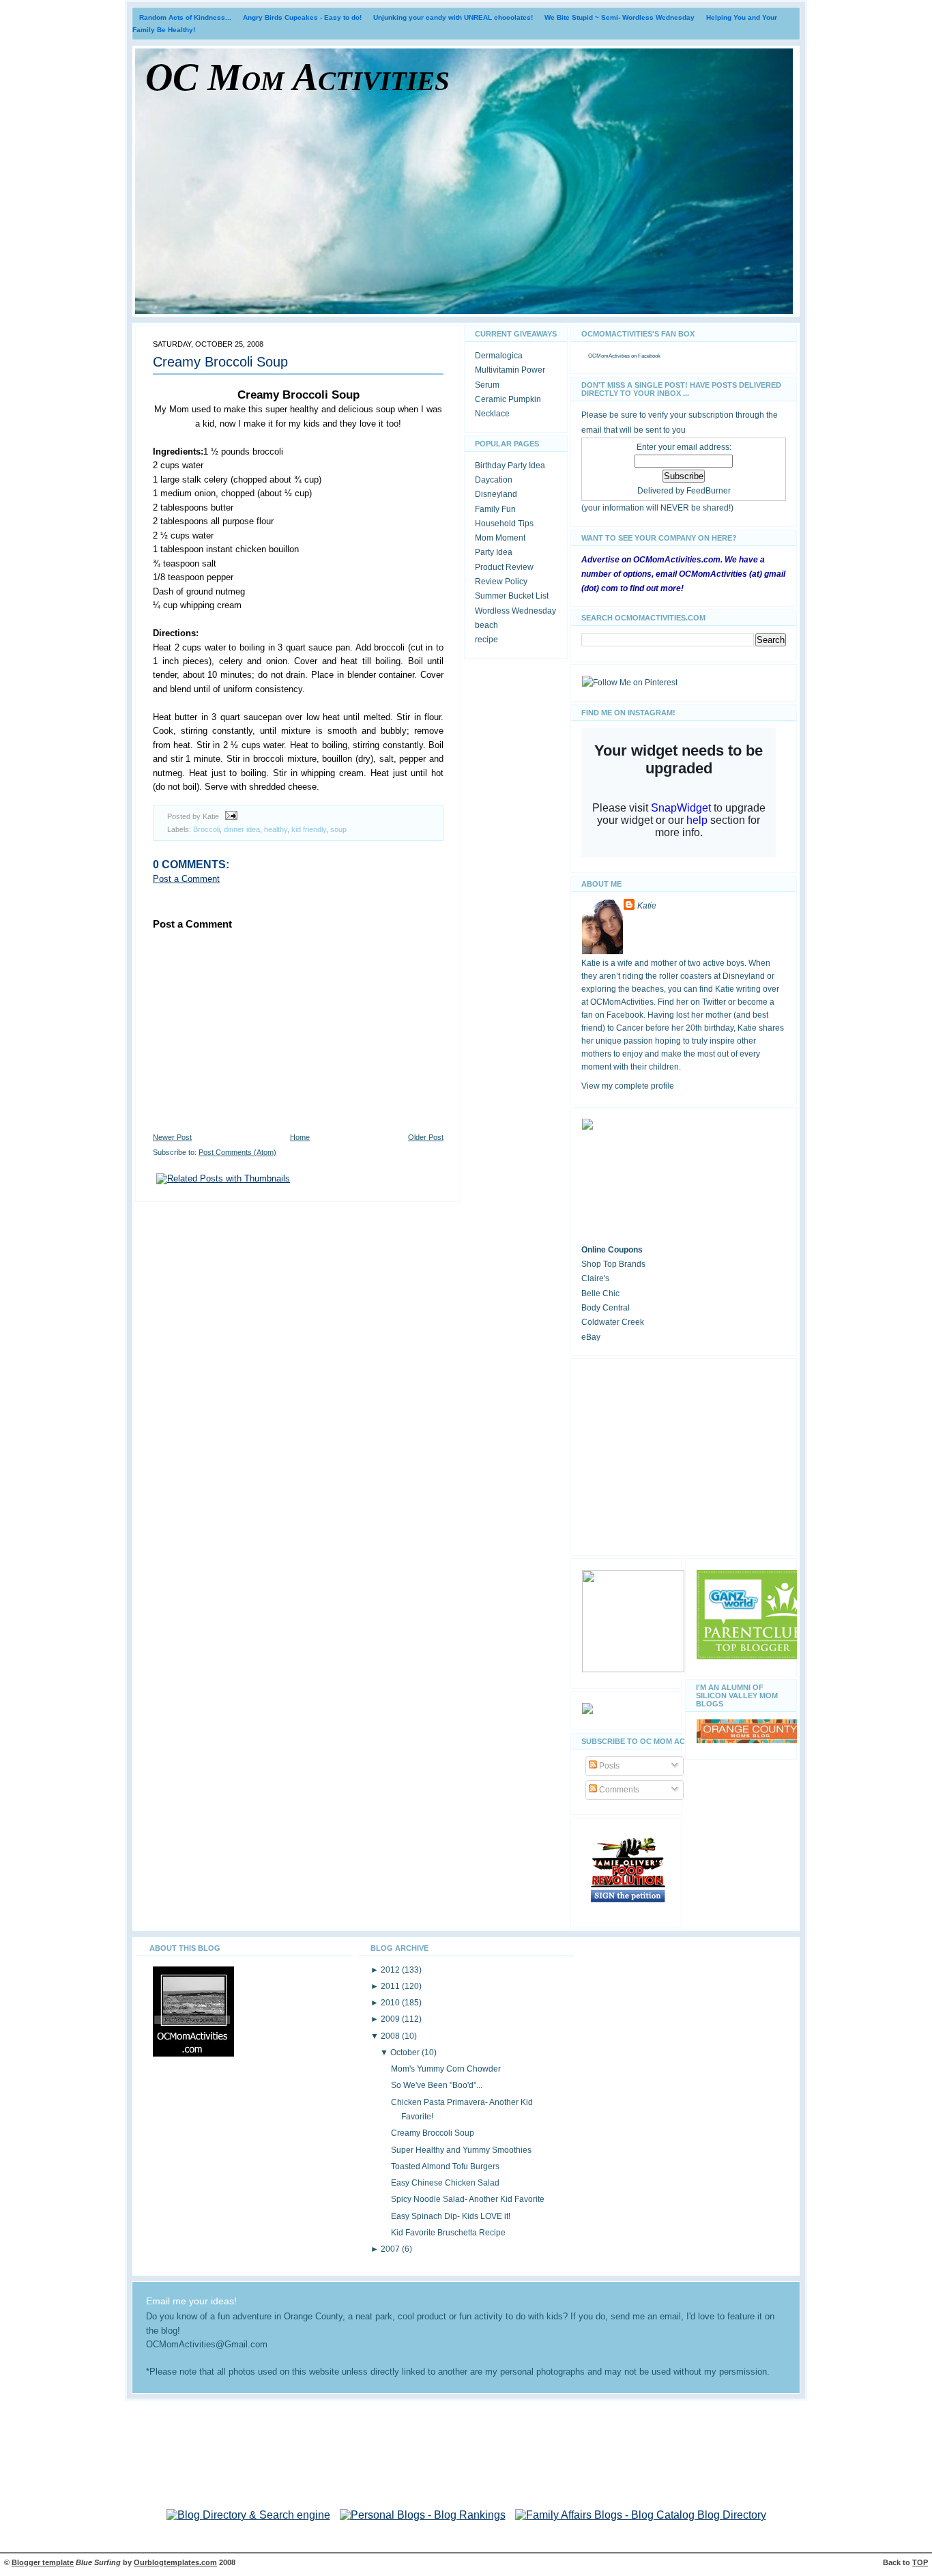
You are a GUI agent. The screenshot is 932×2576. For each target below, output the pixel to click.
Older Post (426, 1137)
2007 (391, 2249)
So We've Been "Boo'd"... (437, 2085)
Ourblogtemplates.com (175, 2562)
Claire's (595, 1278)
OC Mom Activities (297, 77)
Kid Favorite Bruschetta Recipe (448, 2233)
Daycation (494, 480)
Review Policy (501, 582)
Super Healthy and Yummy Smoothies (461, 2150)
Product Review (504, 567)
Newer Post (172, 1137)
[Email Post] (229, 816)
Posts (608, 1766)
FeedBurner (709, 491)
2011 (391, 1986)
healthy (276, 829)
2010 (391, 2003)
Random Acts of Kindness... (185, 17)
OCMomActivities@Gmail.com (207, 2345)
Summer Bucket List (512, 596)
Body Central (606, 1308)
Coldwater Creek (613, 1322)
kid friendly (309, 829)
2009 (391, 2019)
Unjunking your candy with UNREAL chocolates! (453, 17)
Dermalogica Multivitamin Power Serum (510, 370)
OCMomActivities (609, 356)
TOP (920, 2562)
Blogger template (43, 2562)
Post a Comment (186, 879)
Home (300, 1137)
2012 (391, 1970)
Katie (647, 906)
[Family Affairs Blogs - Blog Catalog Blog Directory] (641, 2515)
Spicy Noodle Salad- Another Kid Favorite (468, 2199)
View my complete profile (628, 1086)
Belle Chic (600, 1293)
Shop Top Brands (613, 1264)
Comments (618, 1790)
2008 (391, 2036)
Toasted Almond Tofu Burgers (445, 2166)
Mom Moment (500, 538)
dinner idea (242, 829)
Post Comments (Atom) (237, 1152)
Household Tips (504, 524)
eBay (591, 1337)
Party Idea (494, 552)
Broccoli (206, 829)
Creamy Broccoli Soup (220, 362)
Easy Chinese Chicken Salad (445, 2183)
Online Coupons (612, 1250)
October (406, 2052)
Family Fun (495, 509)
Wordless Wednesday (515, 611)
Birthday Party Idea (510, 466)
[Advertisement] (684, 1455)
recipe (486, 640)
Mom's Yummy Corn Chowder (446, 2069)
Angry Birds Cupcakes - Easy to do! (302, 17)
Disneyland (496, 494)
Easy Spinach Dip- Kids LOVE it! (451, 2216)
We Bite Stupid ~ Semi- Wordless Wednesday (620, 17)
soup (338, 829)
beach (486, 625)
